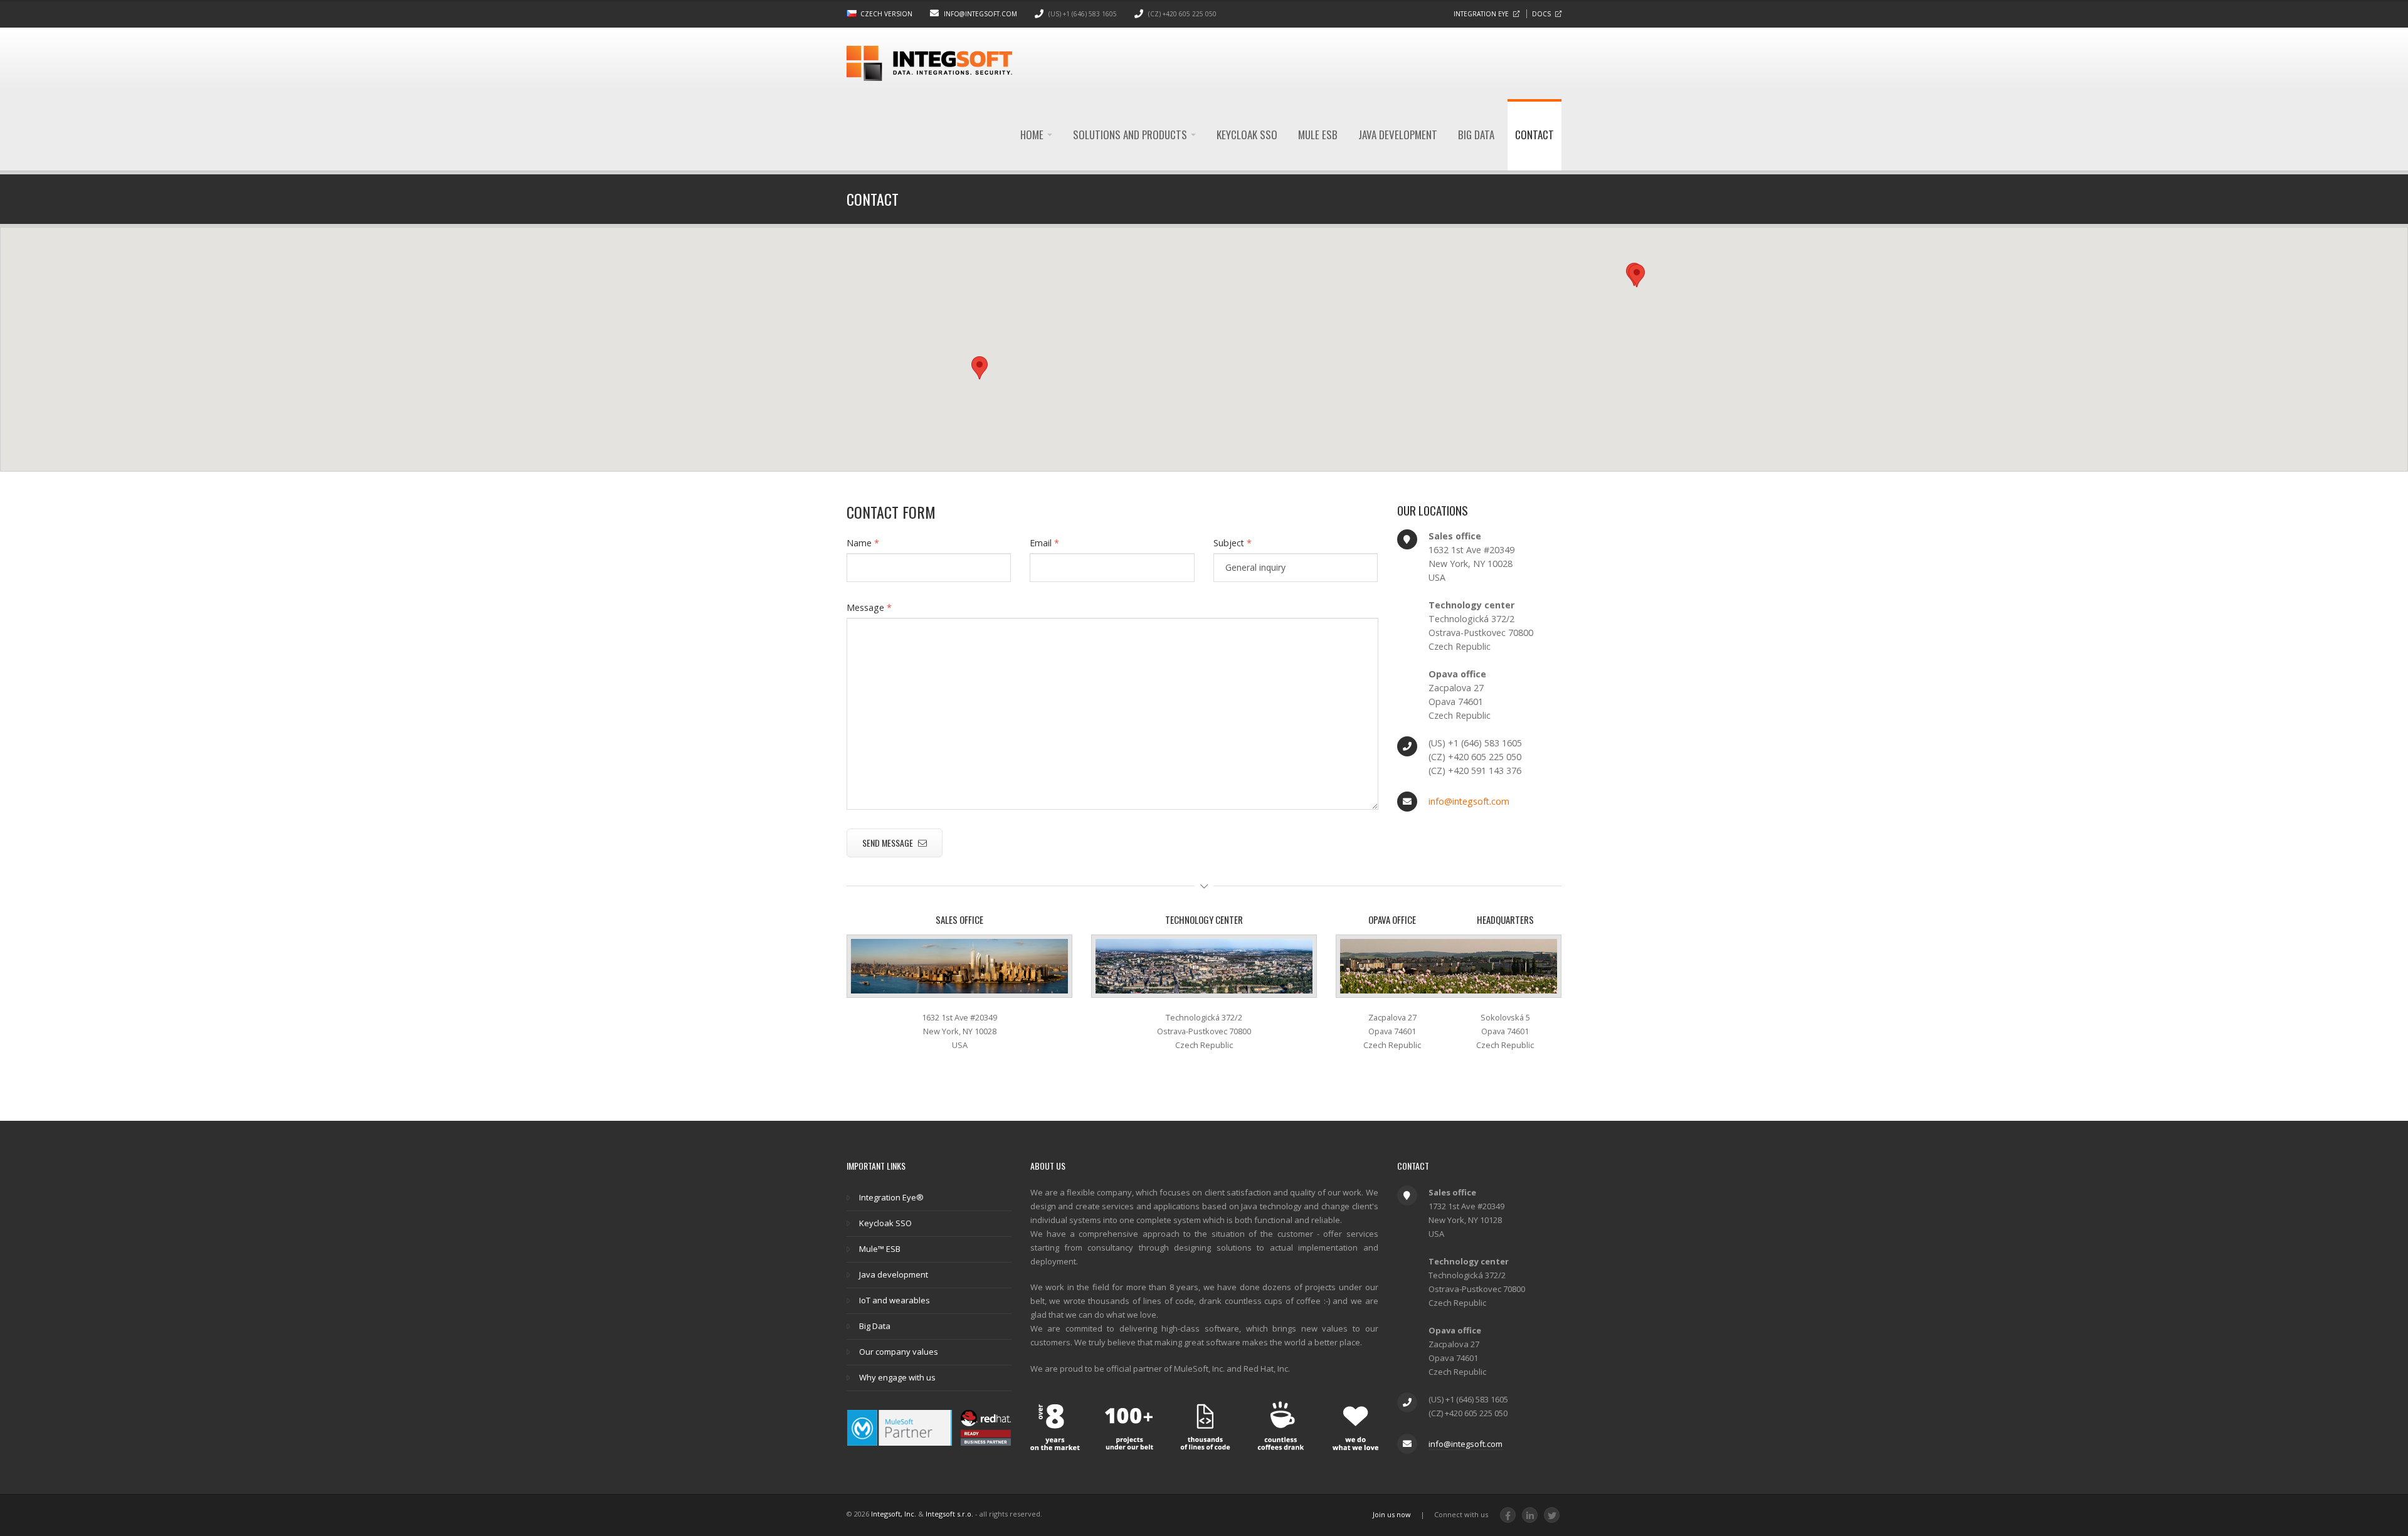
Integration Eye (1481, 14)
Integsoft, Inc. (894, 1514)
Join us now (1392, 1514)
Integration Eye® (891, 1197)
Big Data (1476, 135)
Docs (1541, 14)
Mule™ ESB (880, 1249)
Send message (889, 843)
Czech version (886, 14)
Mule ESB (1318, 135)
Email (1044, 543)
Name (863, 543)
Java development (1398, 135)
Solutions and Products (1131, 135)
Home (1033, 135)
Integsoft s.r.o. (949, 1514)
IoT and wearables (895, 1300)
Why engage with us (897, 1377)
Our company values (899, 1352)
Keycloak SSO (1247, 135)
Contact (1534, 135)
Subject (1233, 543)
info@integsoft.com (980, 14)
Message (869, 607)
